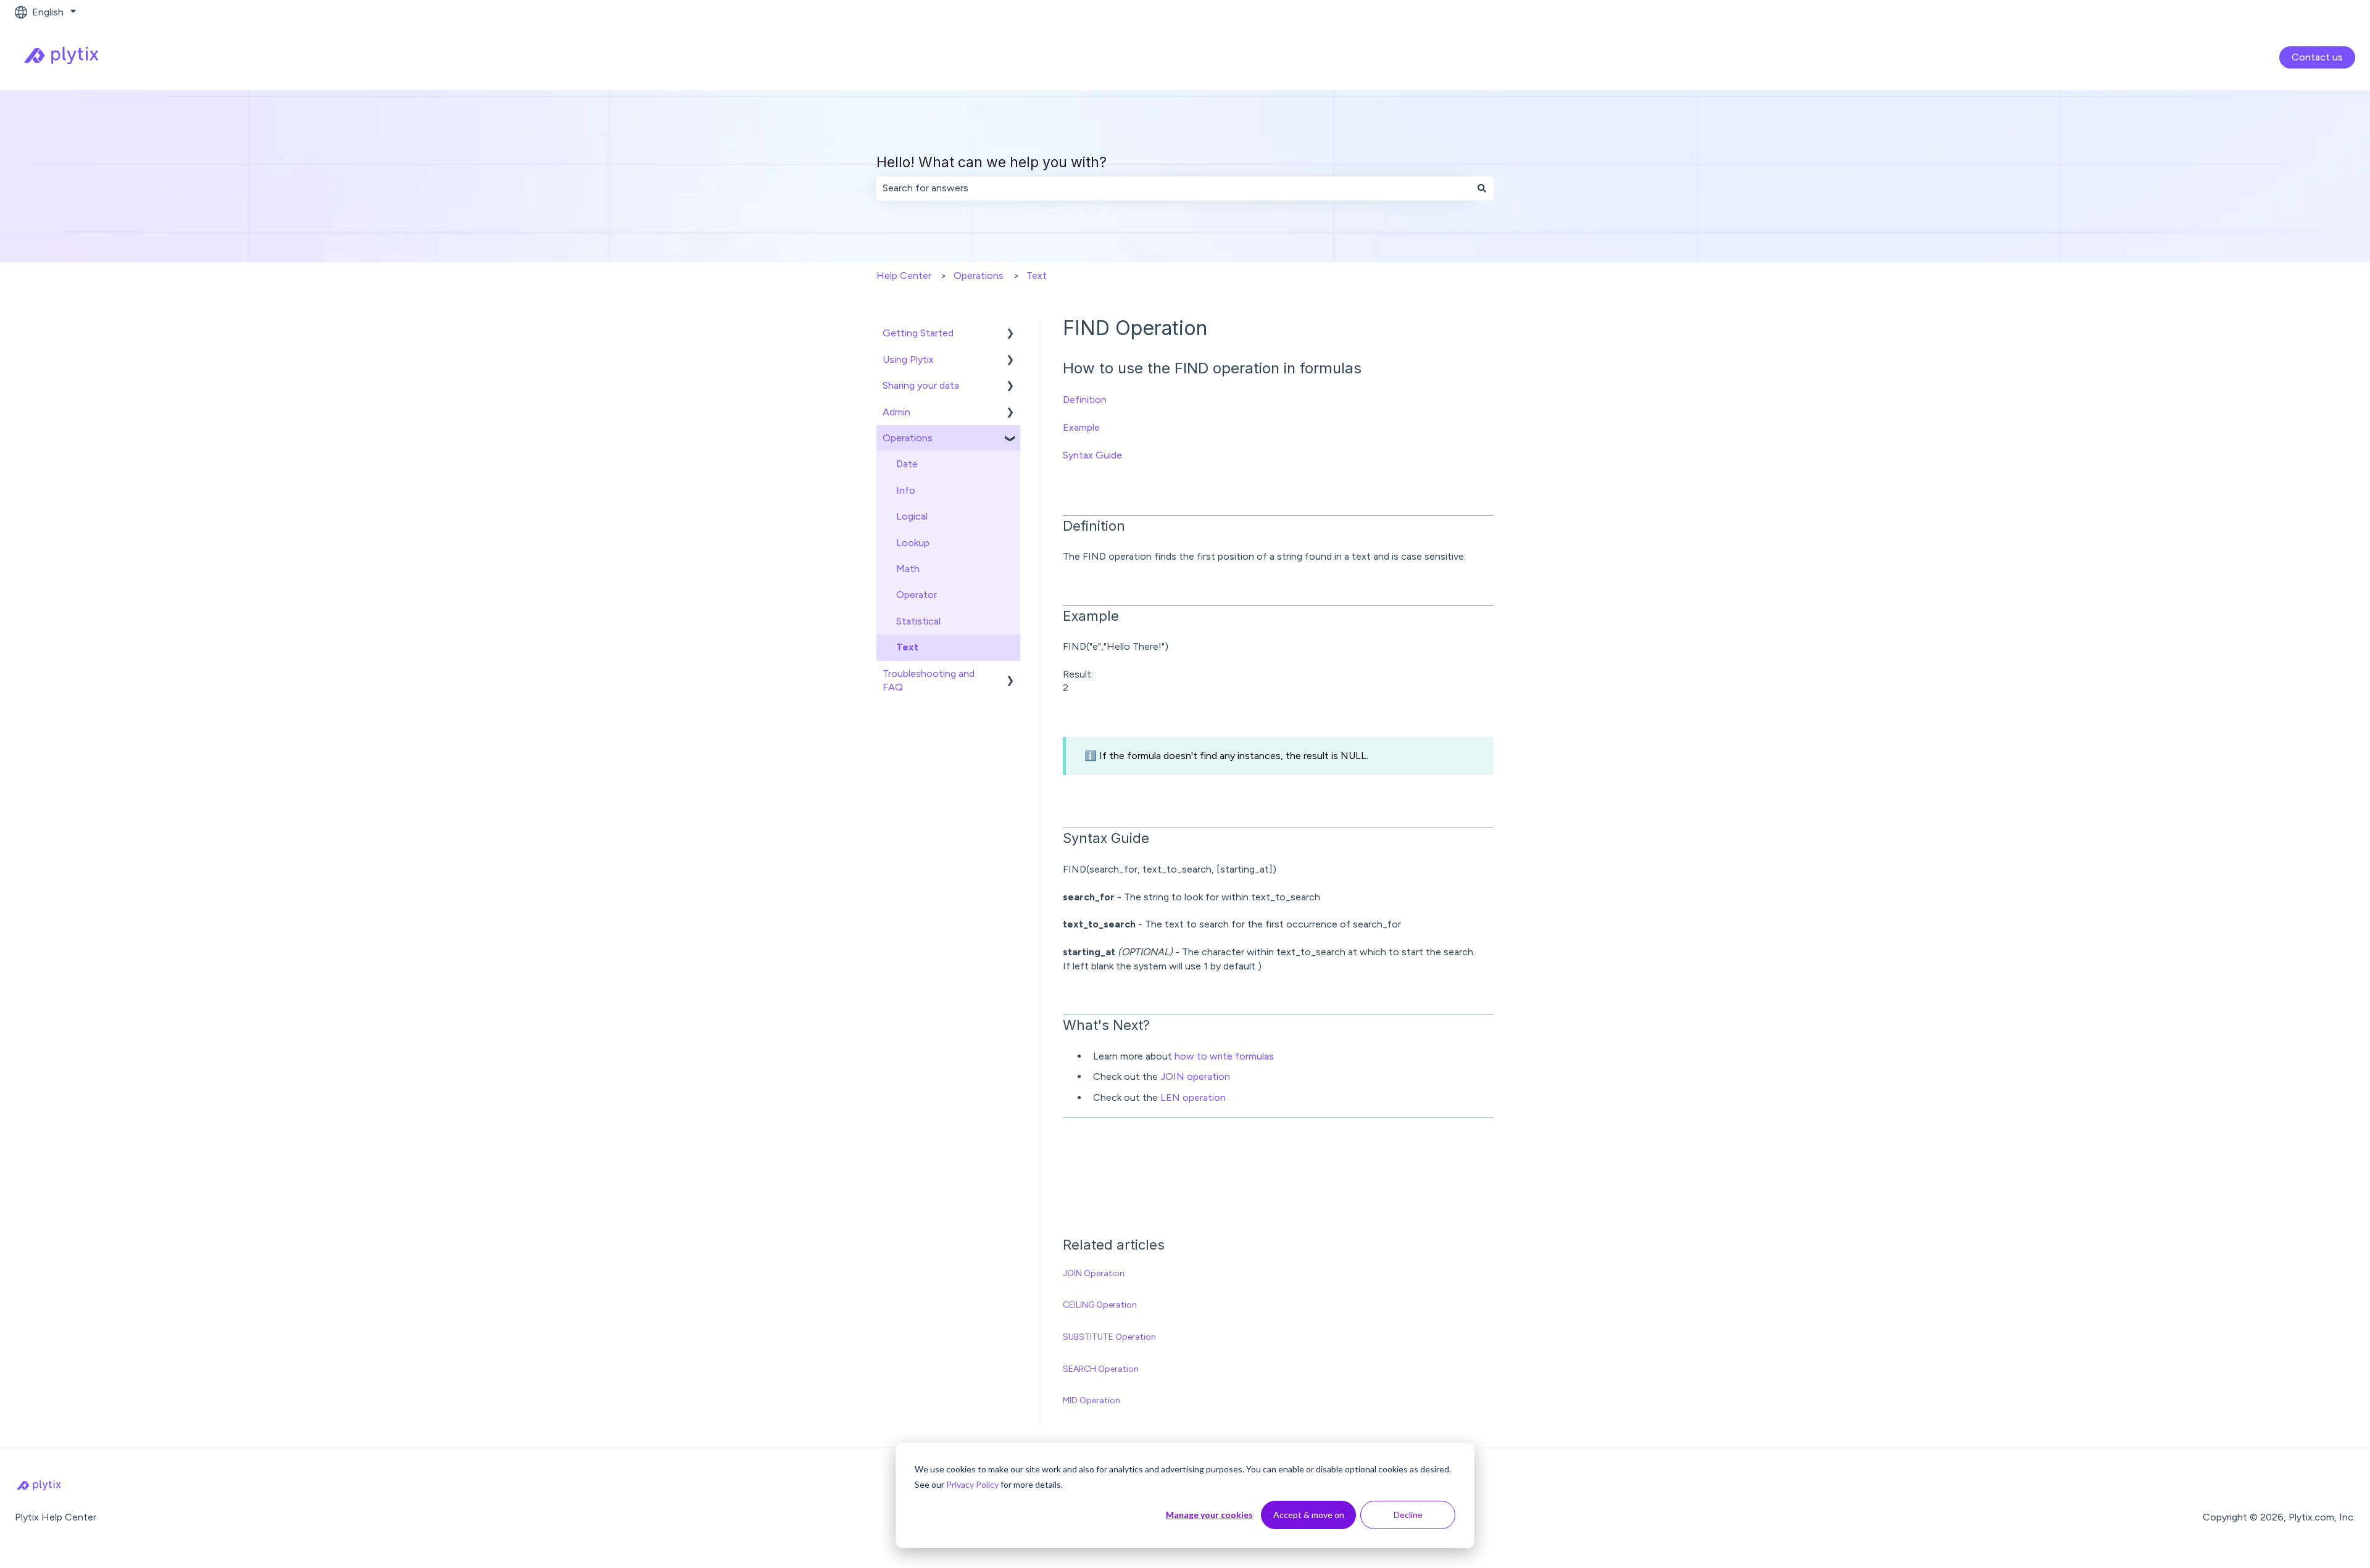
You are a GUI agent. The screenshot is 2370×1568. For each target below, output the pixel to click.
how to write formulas (1224, 1056)
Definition (1085, 400)
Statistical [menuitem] (918, 621)
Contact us (2317, 57)
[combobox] (1173, 188)
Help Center (904, 276)
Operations (979, 276)
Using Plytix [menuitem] (908, 359)
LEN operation (1193, 1097)
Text (1037, 276)
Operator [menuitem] (917, 595)
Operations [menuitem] (908, 438)
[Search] (1482, 188)
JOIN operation (1195, 1076)
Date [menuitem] (907, 464)
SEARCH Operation (1101, 1369)
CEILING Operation (1100, 1305)
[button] (1010, 334)
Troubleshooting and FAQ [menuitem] (929, 680)
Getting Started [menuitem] (918, 333)
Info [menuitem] (906, 490)
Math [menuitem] (908, 569)
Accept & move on (1309, 1515)
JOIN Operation (1094, 1273)
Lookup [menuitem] (913, 543)
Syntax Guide (1092, 455)
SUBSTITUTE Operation (1109, 1337)
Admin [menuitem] (896, 412)
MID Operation (1091, 1400)
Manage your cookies (1209, 1515)
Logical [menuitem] (912, 516)
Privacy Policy (972, 1484)
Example (1081, 427)
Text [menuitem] (907, 647)
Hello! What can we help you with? (992, 162)
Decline (1408, 1515)
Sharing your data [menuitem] (921, 385)
